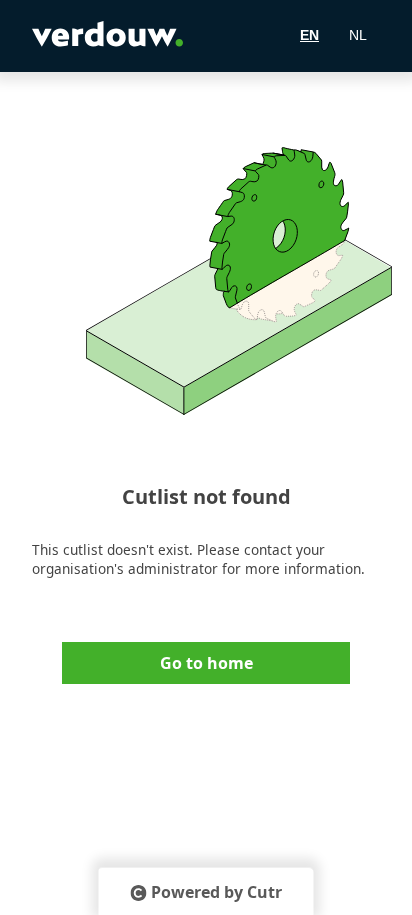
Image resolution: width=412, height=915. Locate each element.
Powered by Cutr (216, 892)
